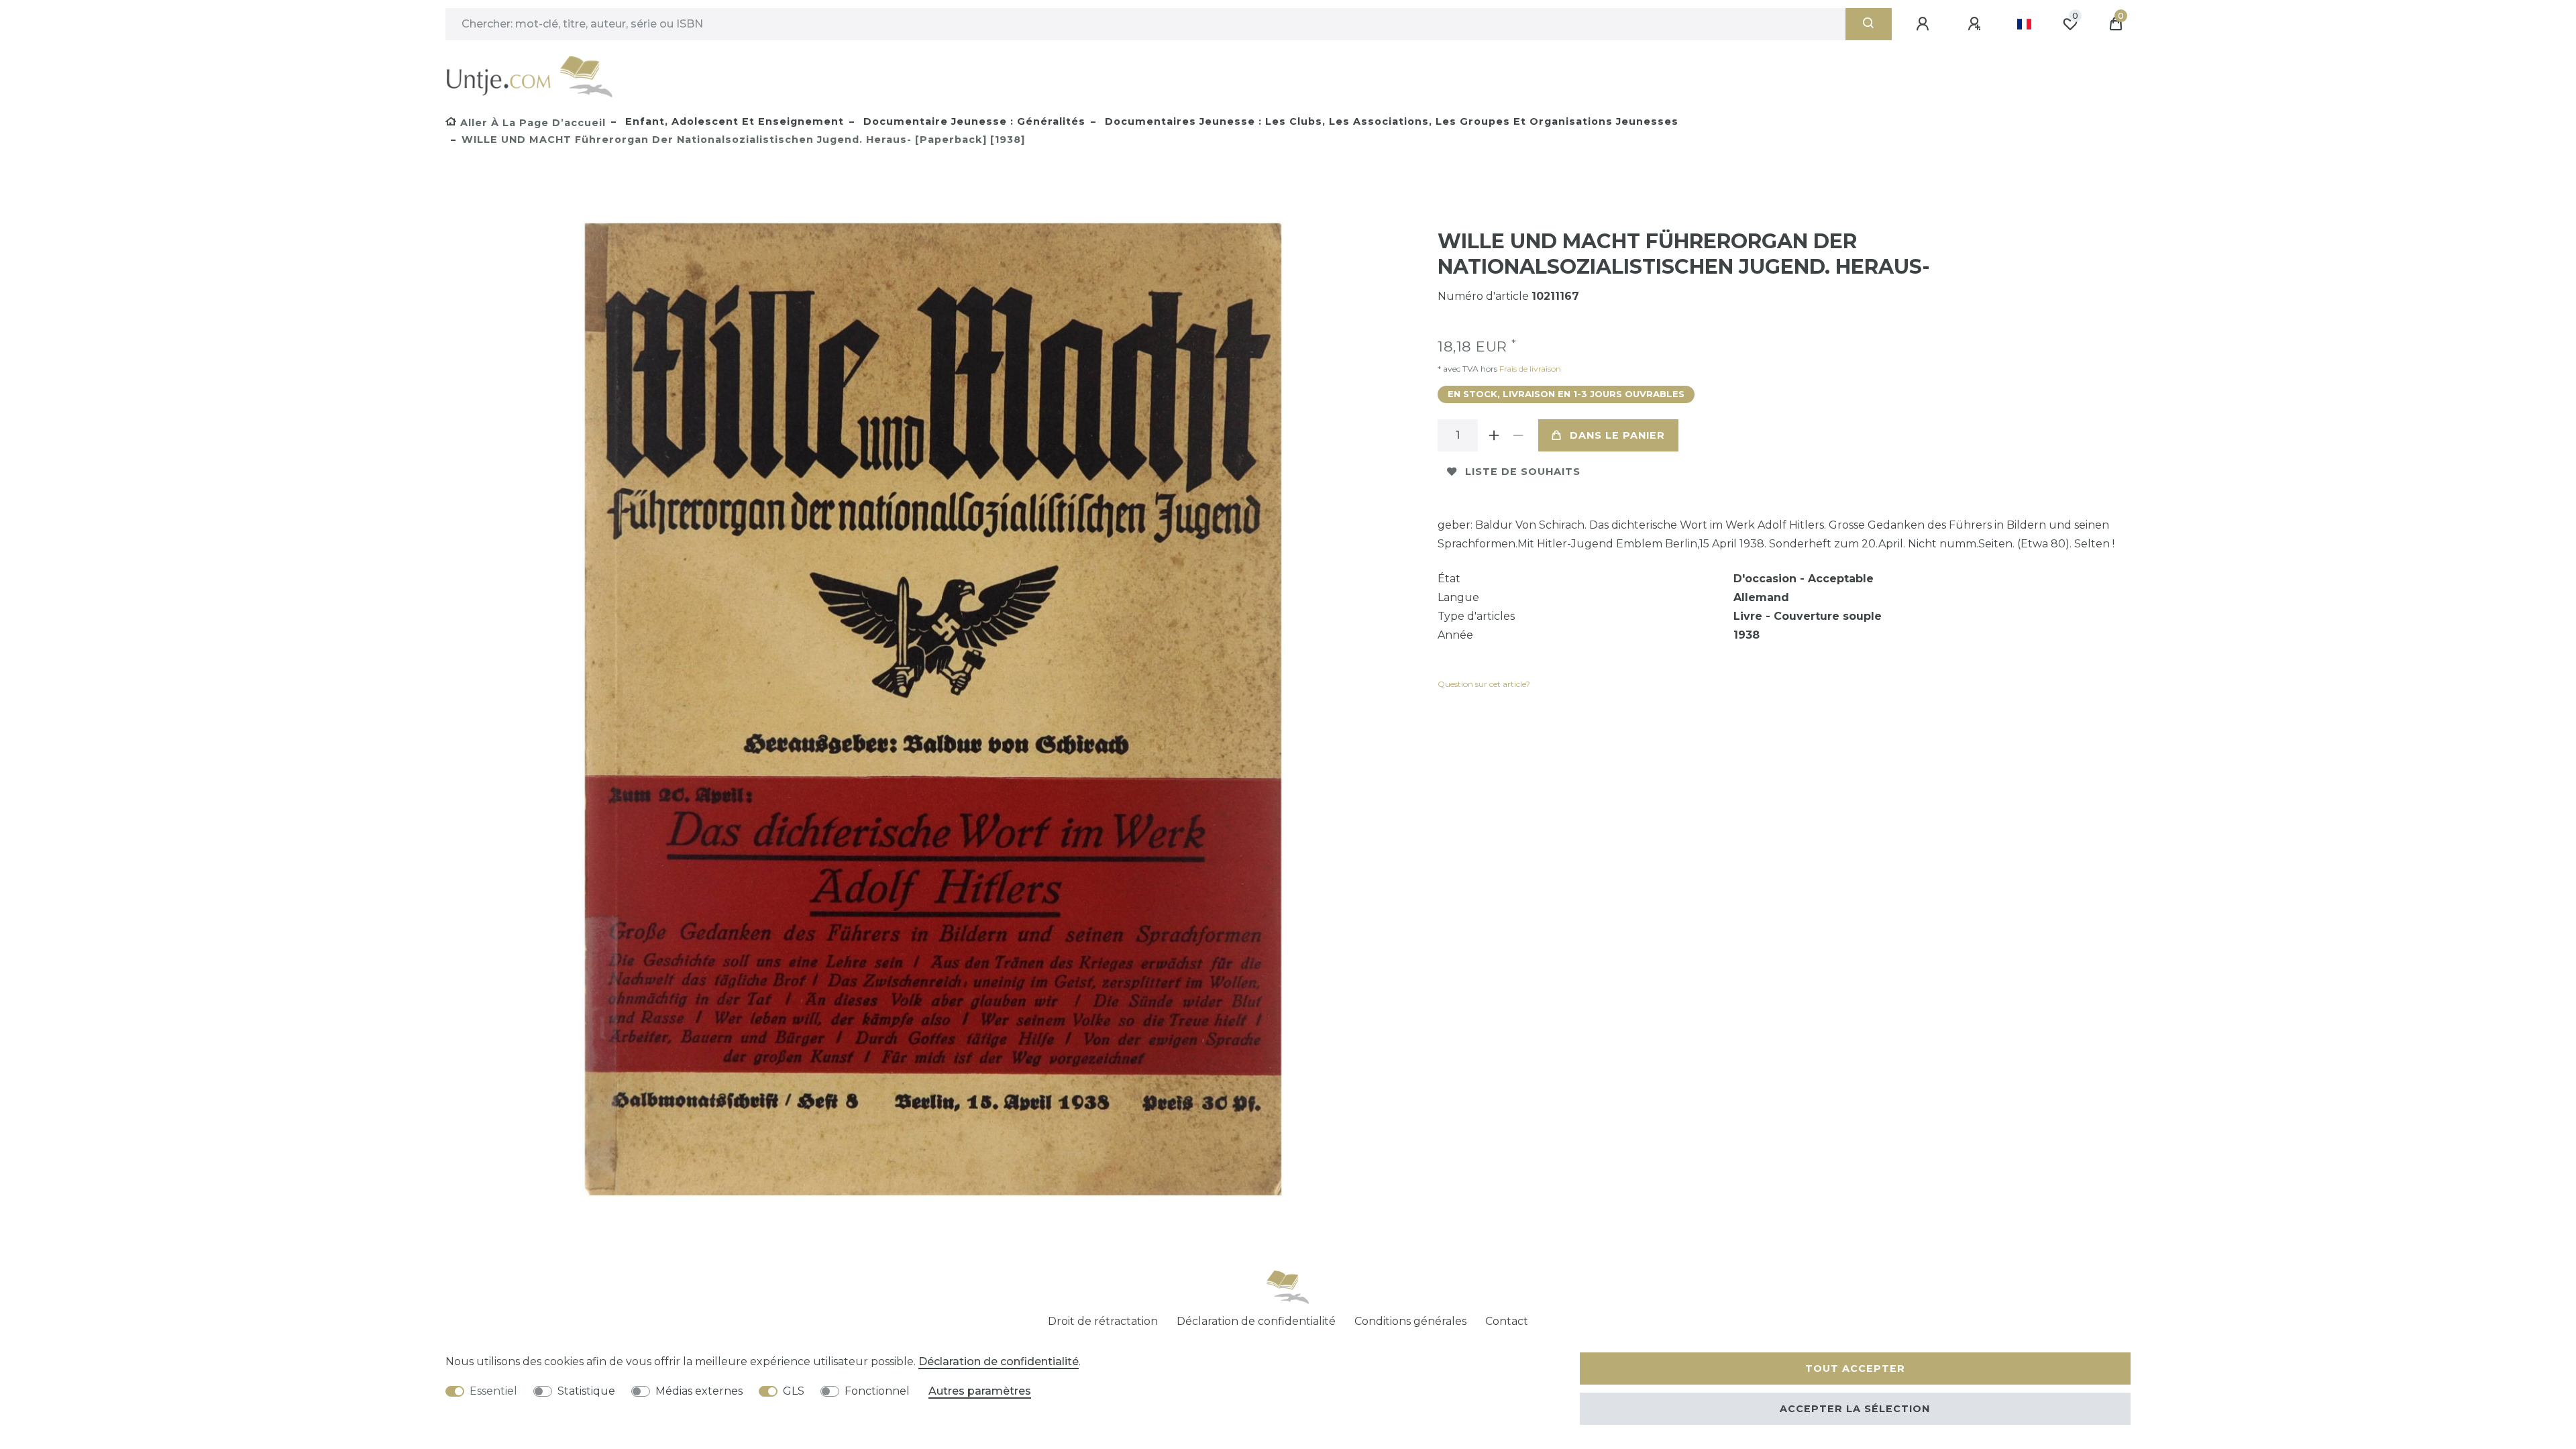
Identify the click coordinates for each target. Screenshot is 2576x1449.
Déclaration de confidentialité (1256, 1321)
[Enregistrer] (1976, 24)
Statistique (586, 1391)
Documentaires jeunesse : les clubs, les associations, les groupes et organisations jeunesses (1390, 121)
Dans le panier (1617, 435)
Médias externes (699, 1391)
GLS (794, 1391)
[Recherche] (1869, 24)
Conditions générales (1410, 1321)
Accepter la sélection (1855, 1409)
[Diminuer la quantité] (1518, 435)
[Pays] (2024, 24)
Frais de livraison (1529, 369)
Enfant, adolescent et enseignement (733, 121)
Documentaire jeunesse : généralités (973, 121)
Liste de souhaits (1523, 472)
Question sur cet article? (1484, 684)
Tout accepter (1855, 1368)
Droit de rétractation (1103, 1321)
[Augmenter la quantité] (1494, 435)
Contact (1507, 1321)
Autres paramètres (980, 1391)
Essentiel (493, 1391)
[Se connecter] (1925, 24)
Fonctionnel (877, 1391)
